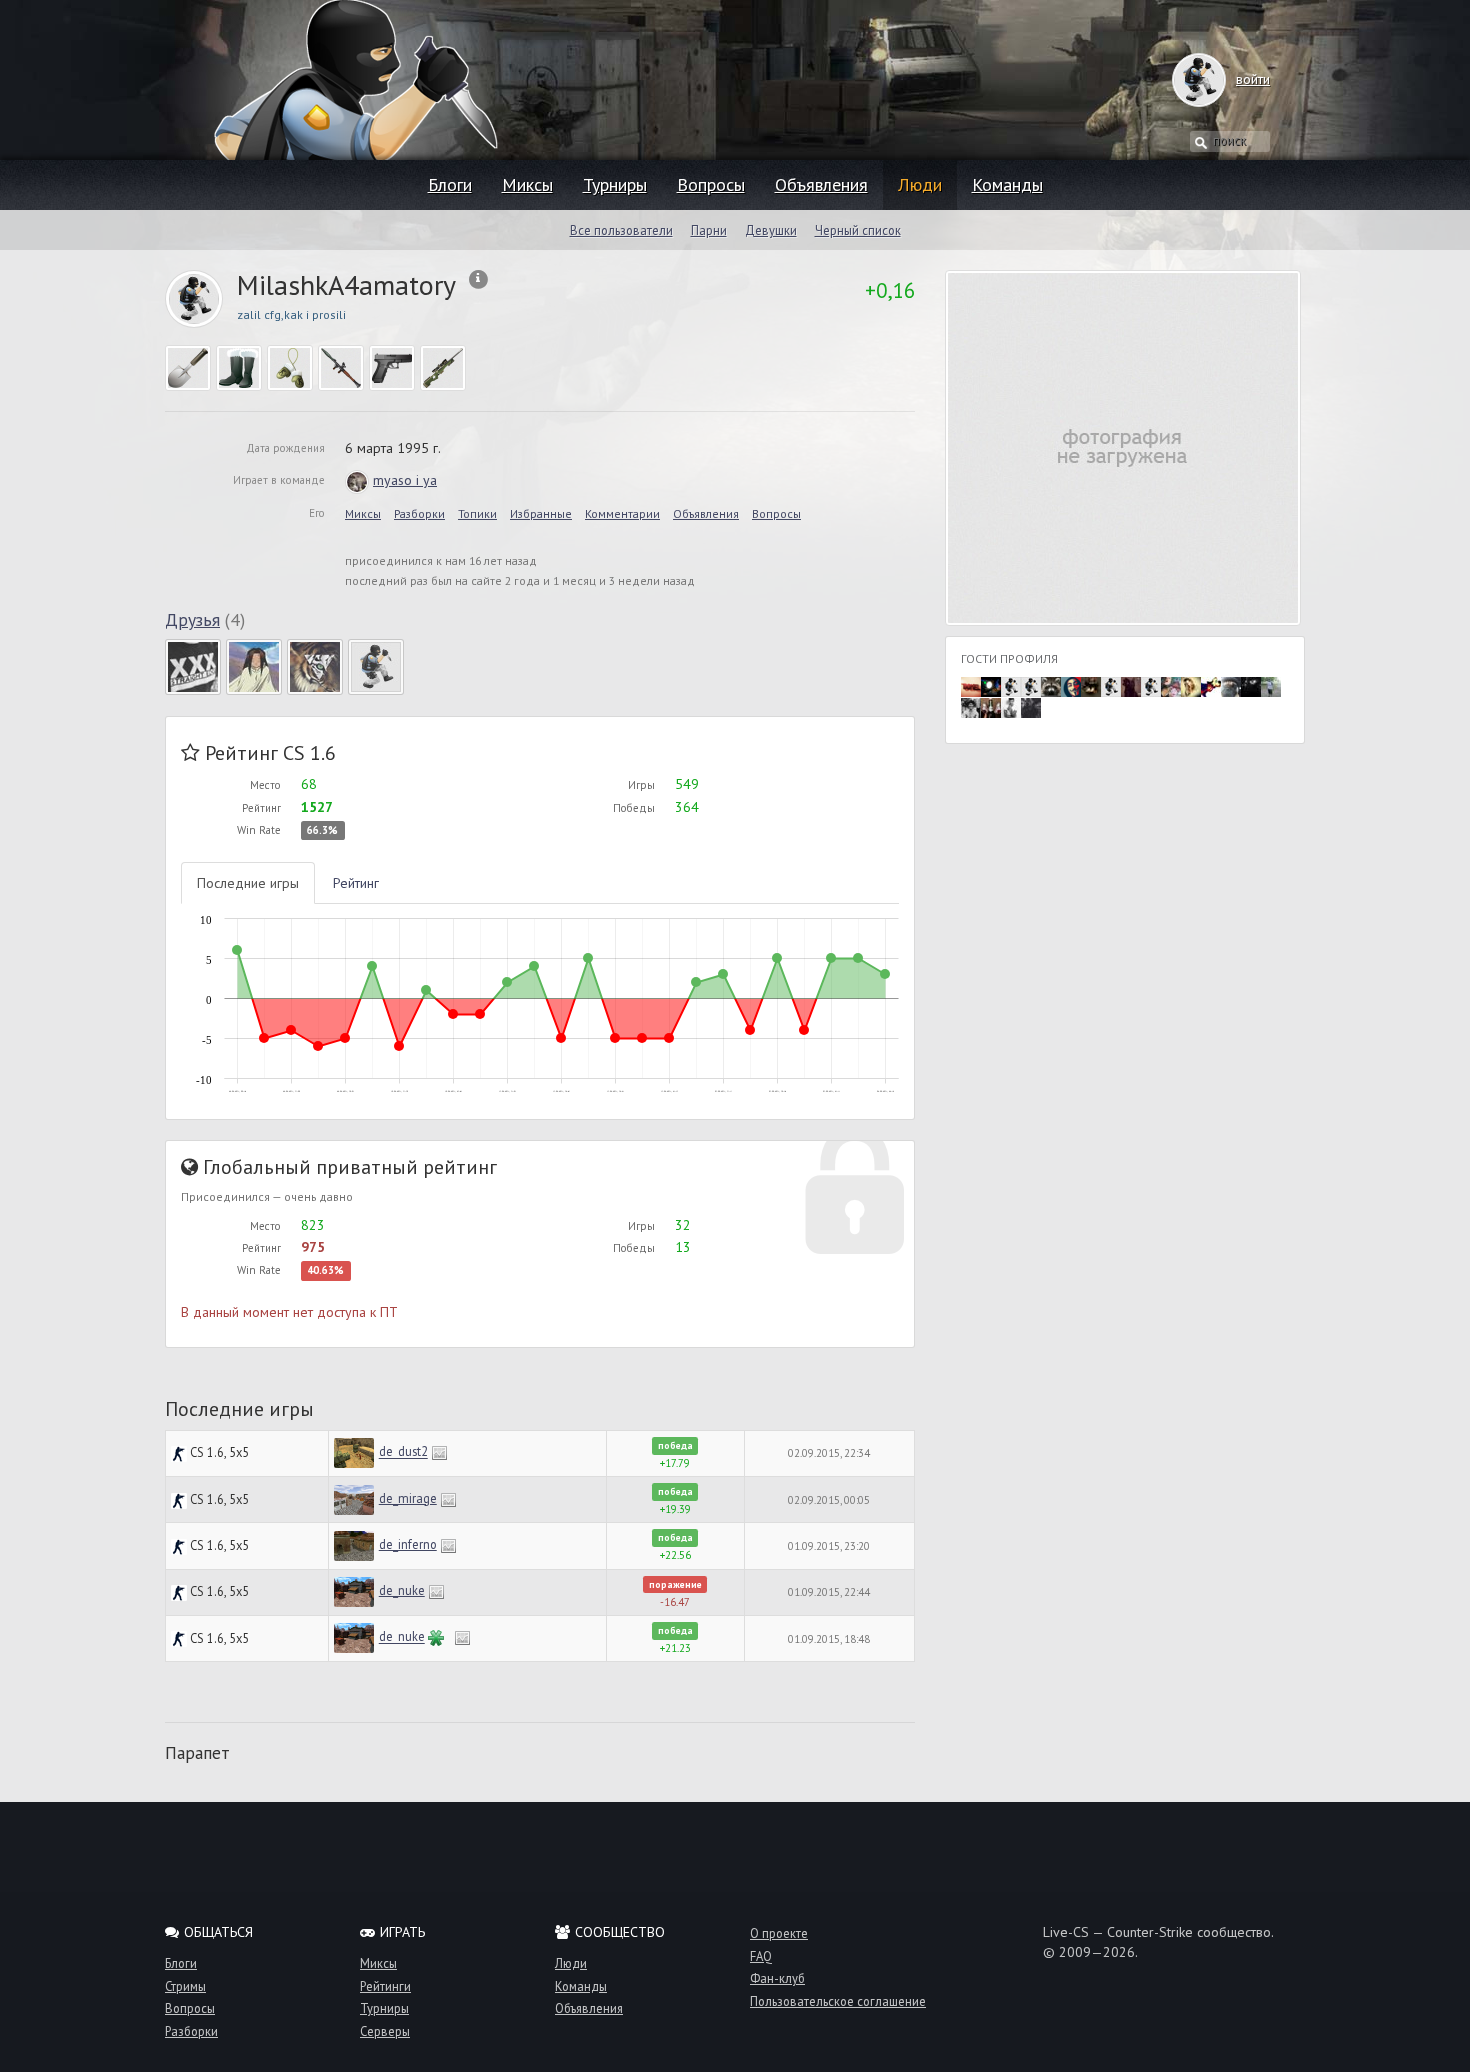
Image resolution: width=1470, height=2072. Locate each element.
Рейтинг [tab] (356, 883)
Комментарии (622, 513)
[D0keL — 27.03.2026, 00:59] (971, 685)
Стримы (185, 1986)
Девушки (771, 230)
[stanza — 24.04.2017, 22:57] (1231, 685)
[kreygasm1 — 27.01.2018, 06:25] (1091, 685)
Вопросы (711, 184)
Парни (709, 230)
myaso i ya (405, 480)
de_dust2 (403, 1452)
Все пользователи (621, 230)
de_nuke (402, 1590)
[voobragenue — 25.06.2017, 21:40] (1131, 685)
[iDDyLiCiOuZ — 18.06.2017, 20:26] (1151, 685)
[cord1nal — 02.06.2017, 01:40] (1211, 685)
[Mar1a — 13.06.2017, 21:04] (1191, 685)
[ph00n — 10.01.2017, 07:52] (991, 707)
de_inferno (408, 1544)
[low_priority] (315, 666)
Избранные (541, 513)
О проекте (779, 1933)
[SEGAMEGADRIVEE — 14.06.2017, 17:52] (1171, 685)
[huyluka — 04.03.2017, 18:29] (1271, 685)
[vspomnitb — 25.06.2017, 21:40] (1111, 685)
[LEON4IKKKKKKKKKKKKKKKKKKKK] (254, 666)
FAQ (761, 1956)
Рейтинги (385, 1986)
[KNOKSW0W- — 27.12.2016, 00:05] (1011, 707)
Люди (920, 184)
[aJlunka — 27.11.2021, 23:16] (1011, 685)
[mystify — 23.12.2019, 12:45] (1031, 685)
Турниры (615, 184)
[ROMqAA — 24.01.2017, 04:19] (971, 707)
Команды (1007, 184)
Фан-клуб (777, 1978)
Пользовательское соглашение (838, 2001)
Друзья (192, 619)
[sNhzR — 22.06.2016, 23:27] (1031, 707)
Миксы (527, 184)
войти (1253, 79)
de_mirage (408, 1498)
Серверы (385, 2031)
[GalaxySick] (193, 666)
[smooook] (376, 666)
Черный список (858, 230)
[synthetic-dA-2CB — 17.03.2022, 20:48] (991, 685)
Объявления (821, 184)
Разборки (419, 513)
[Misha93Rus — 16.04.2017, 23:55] (1251, 685)
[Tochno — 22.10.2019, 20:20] (1051, 685)
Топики (477, 513)
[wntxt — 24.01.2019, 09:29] (1071, 685)
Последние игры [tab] (248, 883)
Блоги (450, 184)
